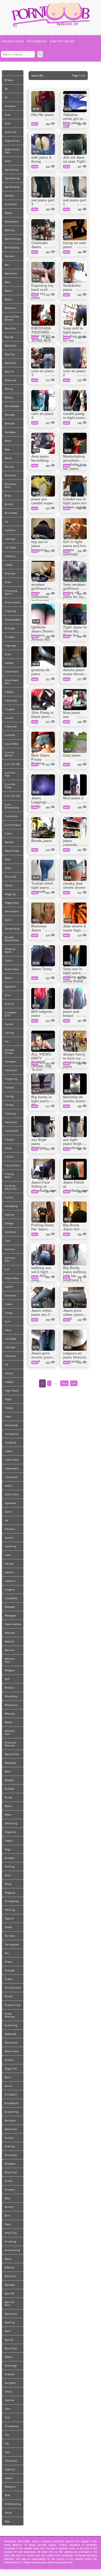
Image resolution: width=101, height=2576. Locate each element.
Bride (8, 496)
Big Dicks (10, 363)
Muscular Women (11, 1744)
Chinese (10, 628)
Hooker (9, 1408)
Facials (9, 1024)
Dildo (8, 868)
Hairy (8, 1330)
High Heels (11, 1391)
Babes (8, 213)
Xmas (8, 2513)
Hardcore (10, 1356)
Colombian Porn (11, 682)
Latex (8, 1555)
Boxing (9, 467)
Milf (7, 1679)
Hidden (9, 1382)
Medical (9, 1641)
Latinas (9, 1564)
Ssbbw (8, 2357)
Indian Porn (12, 1460)
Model (8, 1722)
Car (7, 522)
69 (6, 97)
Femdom (11, 1062)
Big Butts (11, 346)
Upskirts (10, 2469)
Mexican (10, 1650)
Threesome (11, 2426)
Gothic (9, 1287)
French (9, 1157)
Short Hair (11, 2172)
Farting (9, 1033)
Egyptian (10, 986)
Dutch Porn (12, 969)
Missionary (11, 1705)
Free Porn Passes (62, 41)
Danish (9, 842)
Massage (10, 1607)
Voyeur (9, 2478)
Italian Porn (12, 1494)
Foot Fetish (11, 1131)
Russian (9, 2060)
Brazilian (10, 475)
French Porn (12, 1165)
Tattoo (8, 2392)
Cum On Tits (12, 796)
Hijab (8, 1399)
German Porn (10, 1259)
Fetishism (11, 1070)
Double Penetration (12, 939)
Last (74, 1383)
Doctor (9, 885)
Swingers (10, 2383)
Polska (8, 1927)
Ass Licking (11, 170)
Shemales (11, 2155)
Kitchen (10, 1529)
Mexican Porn (10, 1660)
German (10, 1249)
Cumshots (11, 816)
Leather (9, 1572)
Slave (8, 2224)
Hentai (9, 1373)
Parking (10, 1867)
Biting (9, 389)
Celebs (8, 565)
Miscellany (11, 1696)
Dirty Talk (11, 877)
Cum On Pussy (10, 786)
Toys (7, 2452)
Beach (8, 299)
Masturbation (13, 1624)
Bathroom (11, 273)
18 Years (9, 80)
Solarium (10, 2276)
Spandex (10, 2285)
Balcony (10, 230)
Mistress (10, 1714)
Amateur (10, 106)
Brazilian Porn (10, 485)
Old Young (11, 1823)
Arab (7, 123)
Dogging (10, 894)
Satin (8, 2077)
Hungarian (12, 1434)
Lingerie (10, 1590)
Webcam (10, 2487)
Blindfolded (12, 406)
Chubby (10, 637)
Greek (8, 1304)
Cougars (10, 709)
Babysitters (11, 222)
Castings (10, 539)
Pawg (8, 1884)
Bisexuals (10, 380)
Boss (7, 449)
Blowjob (10, 423)
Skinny (9, 2207)
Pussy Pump (12, 2005)
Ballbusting (12, 247)
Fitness (9, 1105)
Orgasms (10, 1832)
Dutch (9, 961)
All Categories (37, 41)
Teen (8, 2409)
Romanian (11, 2043)
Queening (11, 2025)
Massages (10, 1615)
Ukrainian (11, 2461)
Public (9, 1979)
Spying (9, 2340)
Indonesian (12, 1468)
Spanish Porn (10, 2304)
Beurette (10, 328)
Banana (9, 256)
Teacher (9, 2400)
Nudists (9, 1789)
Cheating (10, 611)
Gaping (9, 1215)
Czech (8, 833)
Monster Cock (10, 1732)
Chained (10, 573)
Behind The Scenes (12, 318)
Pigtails (9, 1918)
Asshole (9, 196)
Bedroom (10, 308)
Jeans (8, 1512)
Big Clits (10, 354)
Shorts (8, 2181)
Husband (10, 1442)
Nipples (9, 1780)
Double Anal (12, 929)
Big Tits (9, 372)
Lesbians (10, 1581)
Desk (8, 859)
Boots (8, 441)
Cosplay (9, 692)
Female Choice (9, 1051)
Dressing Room (10, 950)
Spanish (10, 2293)
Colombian (11, 672)
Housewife (11, 1425)
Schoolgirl (11, 2094)
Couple (9, 718)
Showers (10, 2190)
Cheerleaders (13, 620)
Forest (8, 1148)
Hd (6, 1365)
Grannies (10, 1295)
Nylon (8, 1806)
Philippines (12, 1901)
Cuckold (10, 735)
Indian (9, 1451)
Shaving (10, 2146)
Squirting (11, 2348)
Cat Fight (10, 548)
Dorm (8, 920)
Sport (8, 2331)
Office (8, 1815)
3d (6, 89)
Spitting (10, 2322)
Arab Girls (11, 132)
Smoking (10, 2241)
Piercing (10, 1910)
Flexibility (11, 1122)
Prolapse (10, 1970)
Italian (9, 1486)
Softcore (9, 2267)
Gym (8, 1321)
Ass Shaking (12, 178)
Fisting (9, 1096)
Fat (7, 1041)
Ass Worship (12, 187)
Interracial (11, 1477)
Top (7, 2443)
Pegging (10, 1893)
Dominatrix (12, 911)
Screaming (11, 2112)
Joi (6, 1520)
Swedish (10, 2374)
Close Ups (10, 646)
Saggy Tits (11, 2069)
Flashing (10, 1114)
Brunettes (11, 513)
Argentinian (12, 141)
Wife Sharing (13, 2504)
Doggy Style (12, 903)
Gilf (7, 1269)
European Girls (11, 1014)
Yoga (7, 2521)
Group (8, 1313)
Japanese (10, 1503)
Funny (9, 1197)
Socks (8, 2259)
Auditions (11, 204)
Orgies (8, 1841)
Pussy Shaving (10, 2015)
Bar (7, 265)
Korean (9, 1538)
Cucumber (11, 744)
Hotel (8, 1417)
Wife (7, 2495)
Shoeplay (10, 2164)
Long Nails (11, 1598)
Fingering (11, 1079)
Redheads (11, 2034)
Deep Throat (12, 851)
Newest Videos (13, 41)
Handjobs (11, 1339)
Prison (8, 1962)
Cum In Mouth (9, 754)
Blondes (10, 415)
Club (8, 654)
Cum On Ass (12, 764)
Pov (7, 1953)
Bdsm (8, 291)
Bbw (7, 282)
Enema (9, 1004)
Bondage (10, 432)
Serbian (9, 2138)
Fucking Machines (11, 1187)
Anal (7, 115)
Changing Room (11, 592)
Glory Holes (11, 1278)
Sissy (7, 2198)
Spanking (11, 2314)
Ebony (8, 978)
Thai (7, 2417)
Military (9, 1688)
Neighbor (11, 1763)
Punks (9, 1996)
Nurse (8, 1797)
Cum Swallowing (12, 806)
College (9, 663)
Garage (9, 1223)
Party (8, 1875)
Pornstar (10, 1936)
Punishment (13, 1988)
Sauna (8, 2086)
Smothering (12, 2250)
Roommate (12, 2051)
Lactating (11, 1546)
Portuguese (12, 1944)
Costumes (11, 700)
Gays (7, 1241)
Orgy (8, 1849)
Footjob (9, 1139)
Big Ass (9, 337)
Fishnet (9, 1088)
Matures (10, 1633)
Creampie (11, 726)
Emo (8, 995)
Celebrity (10, 556)
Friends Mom (9, 1176)
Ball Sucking (13, 239)
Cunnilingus (13, 825)
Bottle (8, 458)
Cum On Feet (10, 774)
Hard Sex (10, 1347)
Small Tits (11, 2233)
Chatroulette (13, 602)
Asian (8, 161)
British (9, 504)
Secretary (10, 2120)
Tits (7, 2435)
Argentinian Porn (12, 151)
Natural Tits (12, 1754)
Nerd (8, 1771)
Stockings (11, 2366)
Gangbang (11, 1206)
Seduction (11, 2129)
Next (64, 1383)
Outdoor (10, 1858)
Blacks (9, 397)
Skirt (8, 2216)
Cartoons (10, 530)
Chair (8, 582)
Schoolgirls (11, 2103)
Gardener (10, 1232)
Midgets (10, 1670)
